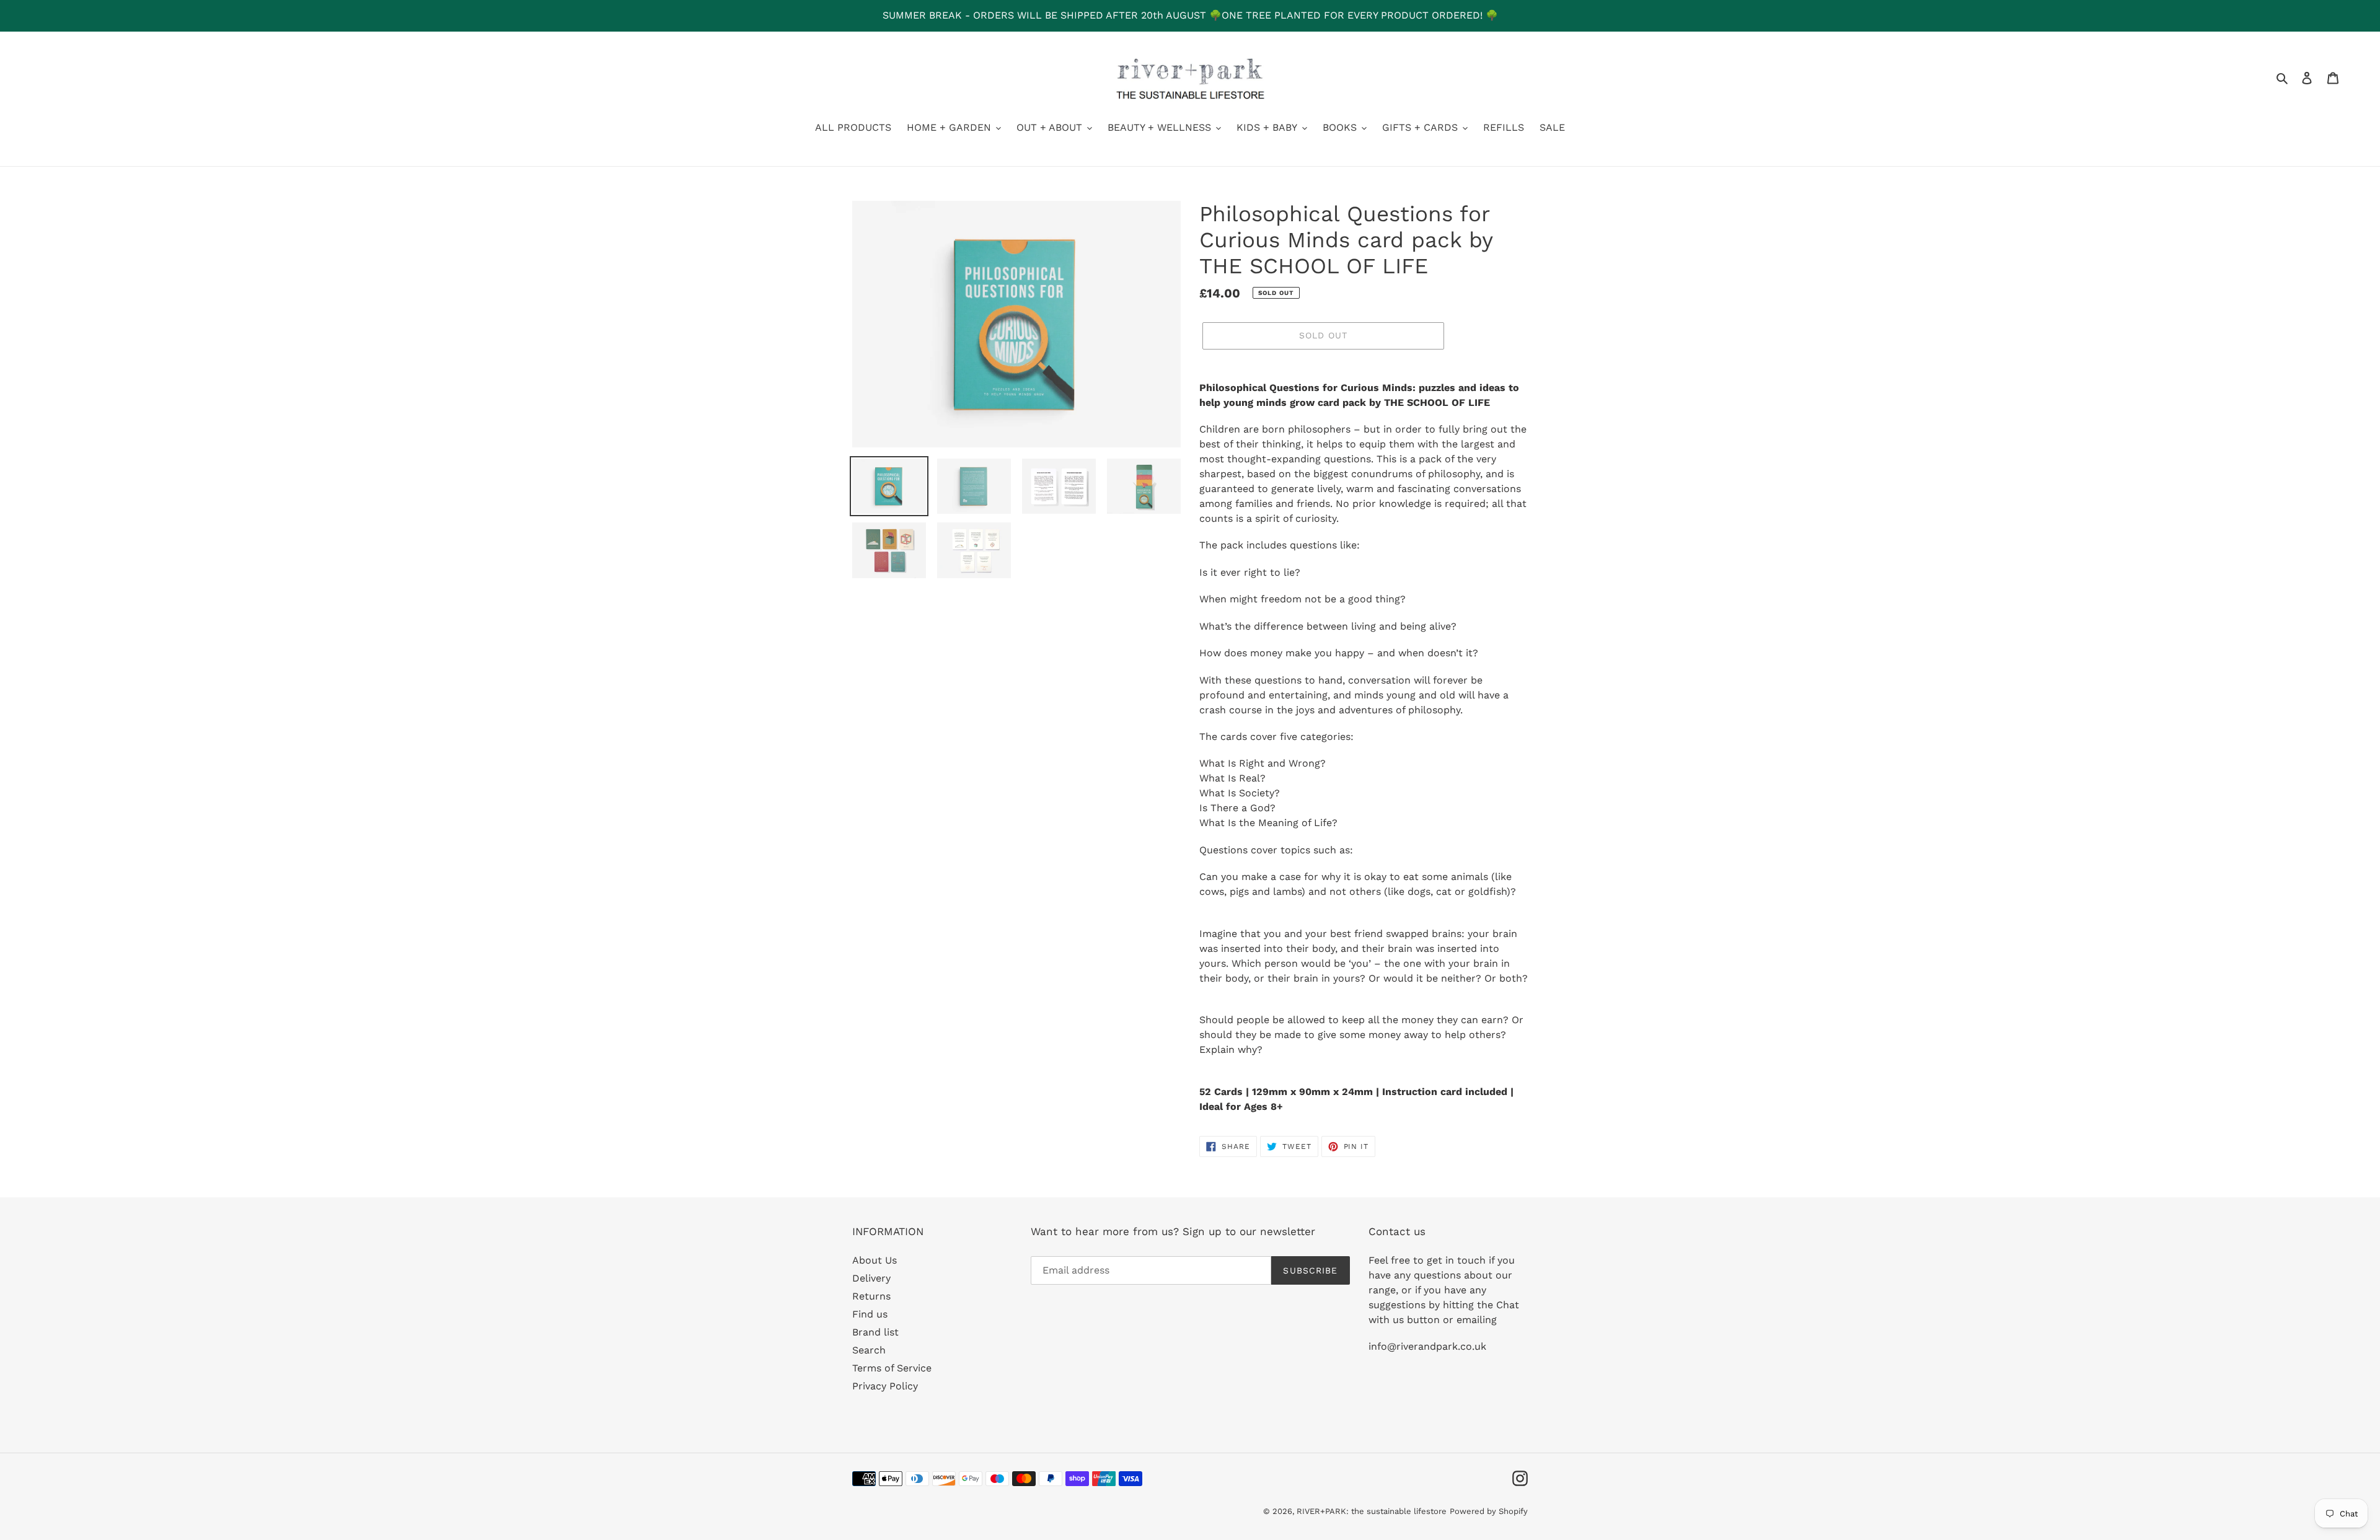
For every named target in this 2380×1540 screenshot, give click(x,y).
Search (869, 1350)
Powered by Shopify (1489, 1511)
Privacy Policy (885, 1386)
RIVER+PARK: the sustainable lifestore (1372, 1511)
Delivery (871, 1278)
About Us (875, 1260)
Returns (871, 1296)
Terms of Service (892, 1368)
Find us (870, 1314)
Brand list (875, 1332)
